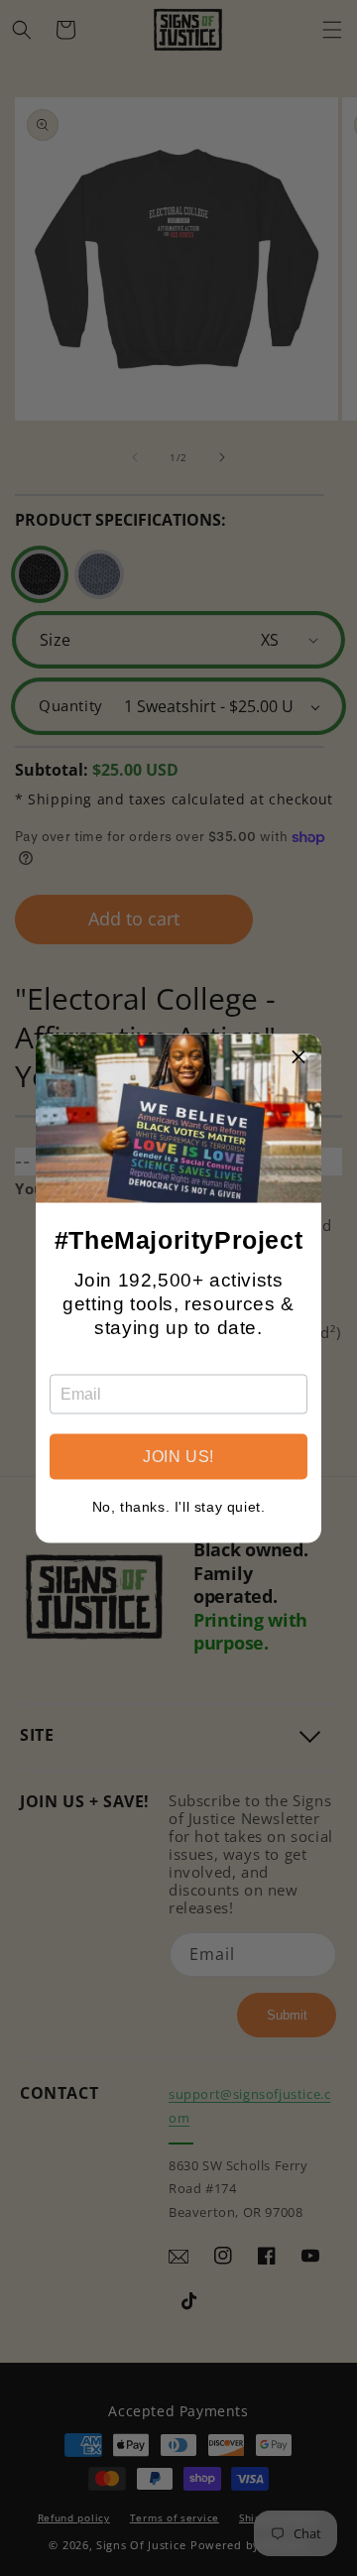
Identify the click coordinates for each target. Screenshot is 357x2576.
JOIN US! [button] (178, 1456)
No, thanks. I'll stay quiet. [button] (179, 1506)
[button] (298, 1056)
